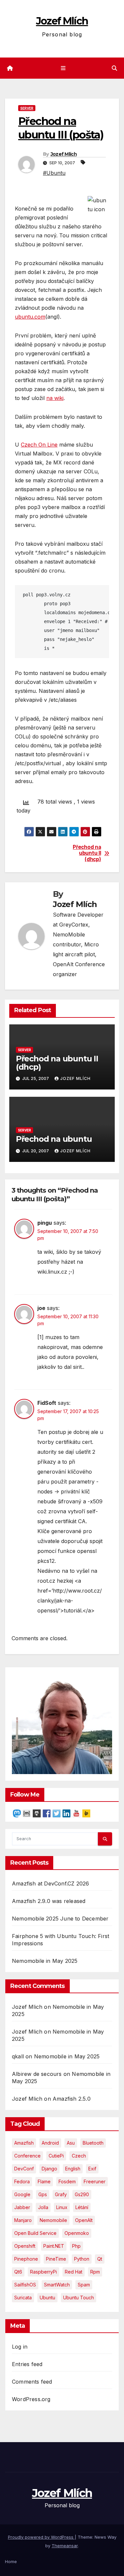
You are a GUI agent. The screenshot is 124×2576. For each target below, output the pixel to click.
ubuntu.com (30, 317)
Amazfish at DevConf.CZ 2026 (50, 1883)
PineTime (56, 2259)
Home (11, 2561)
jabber (22, 2207)
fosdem (67, 2181)
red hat (74, 2272)
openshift (25, 2246)
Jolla (43, 2207)
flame (44, 2181)
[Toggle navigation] (63, 68)
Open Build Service (35, 2233)
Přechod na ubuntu (54, 1139)
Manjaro (23, 2220)
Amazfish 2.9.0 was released (49, 1901)
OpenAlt (84, 2220)
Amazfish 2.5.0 (72, 2099)
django (49, 2169)
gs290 (82, 2194)
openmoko (77, 2233)
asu (71, 2143)
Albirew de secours (37, 2074)
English (73, 2169)
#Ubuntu (54, 173)
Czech (79, 2156)
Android (50, 2143)
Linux (62, 2207)
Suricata (23, 2298)
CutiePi (56, 2156)
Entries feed (27, 2364)
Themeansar (65, 2546)
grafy (61, 2194)
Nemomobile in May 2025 (45, 1961)
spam (84, 2285)
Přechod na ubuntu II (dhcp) (87, 853)
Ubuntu (47, 2298)
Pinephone (26, 2259)
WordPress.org (31, 2399)
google (22, 2194)
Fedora (22, 2181)
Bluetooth (93, 2143)
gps (43, 2194)
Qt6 (18, 2272)
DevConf (24, 2169)
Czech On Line (39, 445)
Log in (20, 2347)
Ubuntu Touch (79, 2298)
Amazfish (24, 2143)
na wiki (55, 398)
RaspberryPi (43, 2272)
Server (27, 108)
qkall (18, 2056)
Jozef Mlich (27, 2007)
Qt (100, 2259)
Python (82, 2259)
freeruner (95, 2181)
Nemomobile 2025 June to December (60, 1919)
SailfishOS (25, 2285)
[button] (114, 68)
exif (92, 2169)
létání (82, 2207)
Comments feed (32, 2382)
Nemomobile (53, 2220)
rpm (95, 2272)
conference (27, 2156)
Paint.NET (54, 2246)
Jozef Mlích (62, 21)
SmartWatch (57, 2285)
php (76, 2246)
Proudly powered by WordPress (41, 2537)
